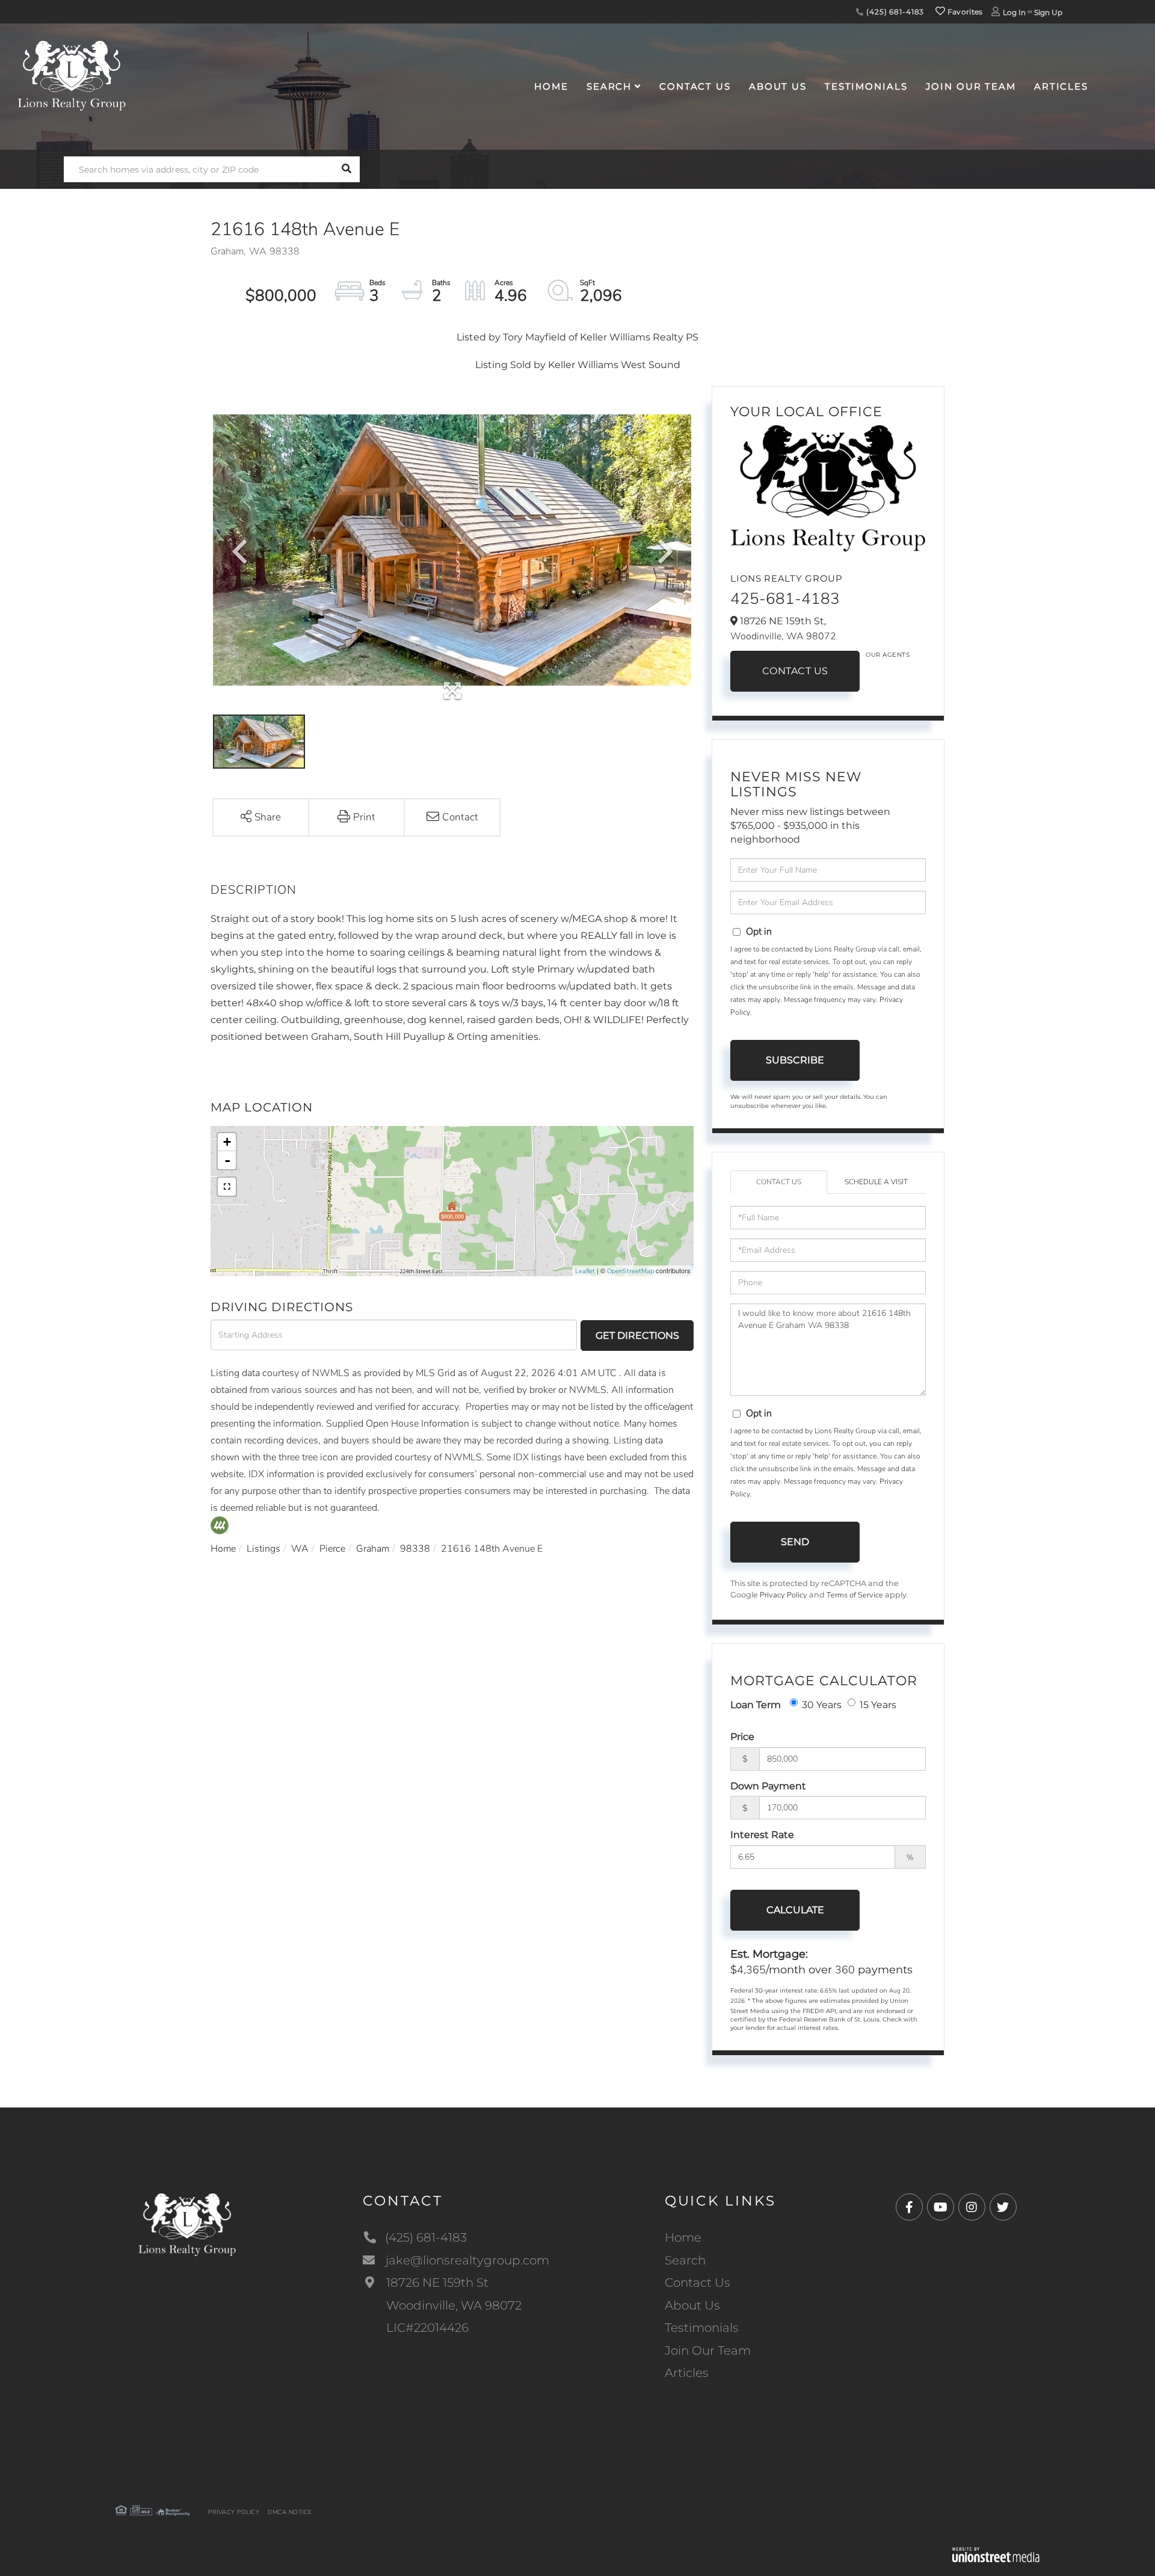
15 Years (878, 1705)
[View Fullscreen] (227, 1187)
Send (795, 1542)
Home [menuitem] (551, 86)
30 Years (822, 1705)
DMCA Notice (290, 2512)
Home (223, 1549)
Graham (373, 1549)
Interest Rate (762, 1835)
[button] (347, 169)
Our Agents (888, 655)
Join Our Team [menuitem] (971, 86)
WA (300, 1549)
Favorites (964, 12)
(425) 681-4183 (894, 12)
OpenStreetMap (630, 1271)
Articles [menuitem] (1061, 86)
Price (742, 1737)
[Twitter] (1003, 2208)
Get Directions (637, 1336)
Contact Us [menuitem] (695, 86)
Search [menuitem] (609, 86)
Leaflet (585, 1271)
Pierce (332, 1549)
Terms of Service (855, 1595)
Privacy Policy (784, 1595)
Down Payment (768, 1786)
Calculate (795, 1910)
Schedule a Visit (876, 1182)
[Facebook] (909, 2208)
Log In (1014, 12)
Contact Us (795, 671)
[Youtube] (941, 2208)
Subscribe (795, 1060)
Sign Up (1048, 12)
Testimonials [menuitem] (866, 86)
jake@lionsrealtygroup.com (467, 2260)
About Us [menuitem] (778, 86)
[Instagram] (972, 2208)
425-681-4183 (785, 599)
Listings (263, 1549)
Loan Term (756, 1705)
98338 (415, 1549)
